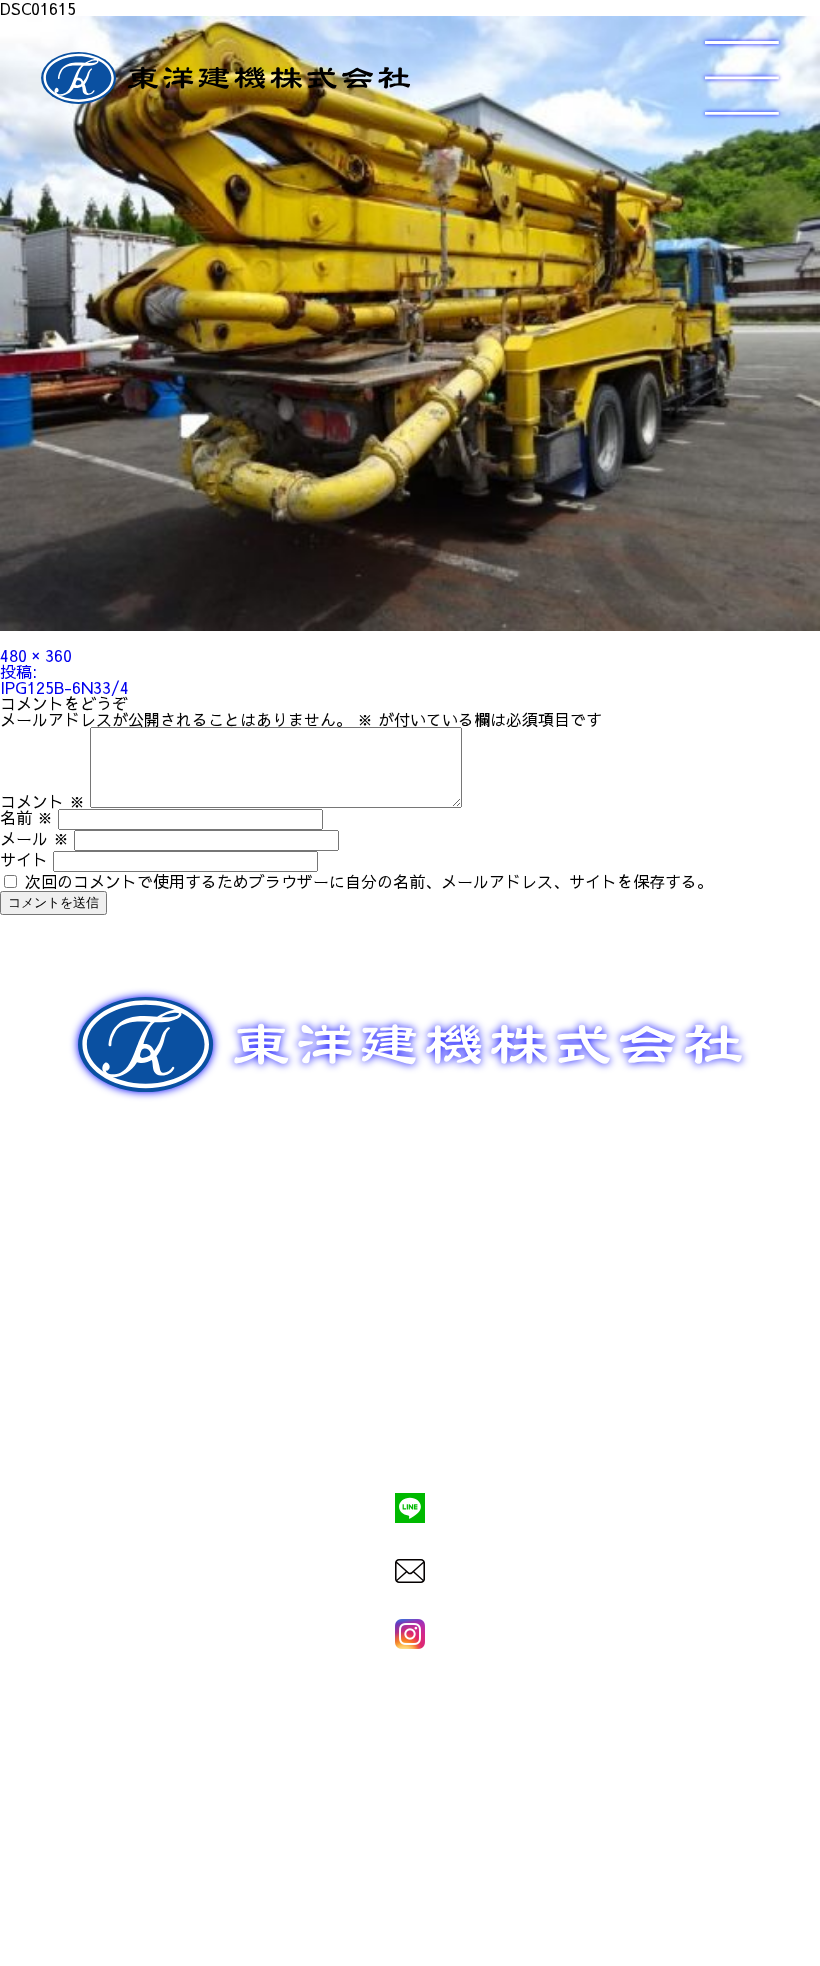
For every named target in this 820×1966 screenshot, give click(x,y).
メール (34, 838)
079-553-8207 (410, 1440)
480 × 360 (36, 655)
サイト (24, 859)
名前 (26, 817)
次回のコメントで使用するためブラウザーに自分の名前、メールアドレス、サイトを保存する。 (369, 881)
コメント (42, 801)
